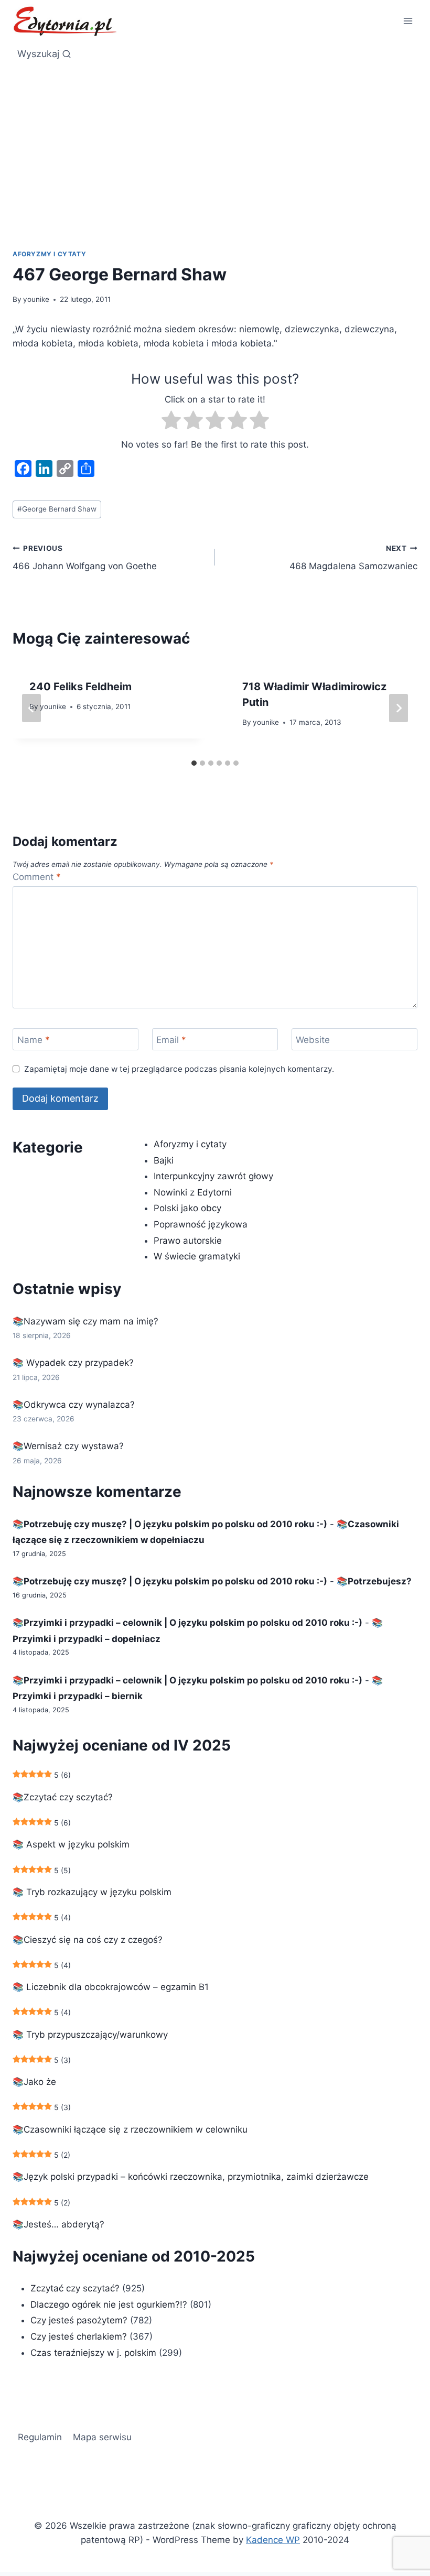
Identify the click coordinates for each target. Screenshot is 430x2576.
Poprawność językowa (201, 1224)
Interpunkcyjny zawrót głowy (213, 1176)
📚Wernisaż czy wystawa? (68, 1446)
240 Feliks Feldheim (80, 687)
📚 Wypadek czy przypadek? (73, 1363)
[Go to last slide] (31, 708)
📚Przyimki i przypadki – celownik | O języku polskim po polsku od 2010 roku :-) (187, 1623)
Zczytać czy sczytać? (75, 2288)
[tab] (194, 763)
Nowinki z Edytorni (193, 1192)
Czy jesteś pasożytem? (79, 2320)
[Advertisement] (215, 145)
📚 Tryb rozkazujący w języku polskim (92, 1892)
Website (313, 1040)
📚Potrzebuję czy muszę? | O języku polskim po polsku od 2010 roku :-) (170, 1524)
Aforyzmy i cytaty (49, 254)
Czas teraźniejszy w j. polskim (93, 2353)
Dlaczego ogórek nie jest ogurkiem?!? (109, 2305)
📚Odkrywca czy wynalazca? (74, 1405)
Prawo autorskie (188, 1241)
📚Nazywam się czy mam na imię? (85, 1321)
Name (34, 1040)
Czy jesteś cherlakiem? (80, 2336)
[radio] (171, 422)
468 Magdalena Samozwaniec (353, 558)
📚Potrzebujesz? (374, 1581)
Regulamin (40, 2437)
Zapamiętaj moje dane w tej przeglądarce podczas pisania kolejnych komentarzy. (179, 1069)
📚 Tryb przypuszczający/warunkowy (90, 2035)
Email (171, 1040)
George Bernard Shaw (57, 509)
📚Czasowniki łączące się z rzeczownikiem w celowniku (130, 2129)
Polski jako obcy (187, 1208)
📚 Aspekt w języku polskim (71, 1844)
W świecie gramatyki (197, 1256)
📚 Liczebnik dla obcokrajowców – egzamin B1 (111, 1987)
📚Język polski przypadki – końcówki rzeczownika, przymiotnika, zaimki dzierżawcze (191, 2177)
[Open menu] (408, 21)
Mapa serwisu (102, 2437)
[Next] (399, 708)
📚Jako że (34, 2082)
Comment (37, 877)
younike (36, 299)
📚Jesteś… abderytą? (58, 2224)
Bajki (164, 1160)
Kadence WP (273, 2540)
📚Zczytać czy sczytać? (63, 1797)
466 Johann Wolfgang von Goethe (85, 558)
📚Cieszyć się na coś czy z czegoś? (88, 1940)
